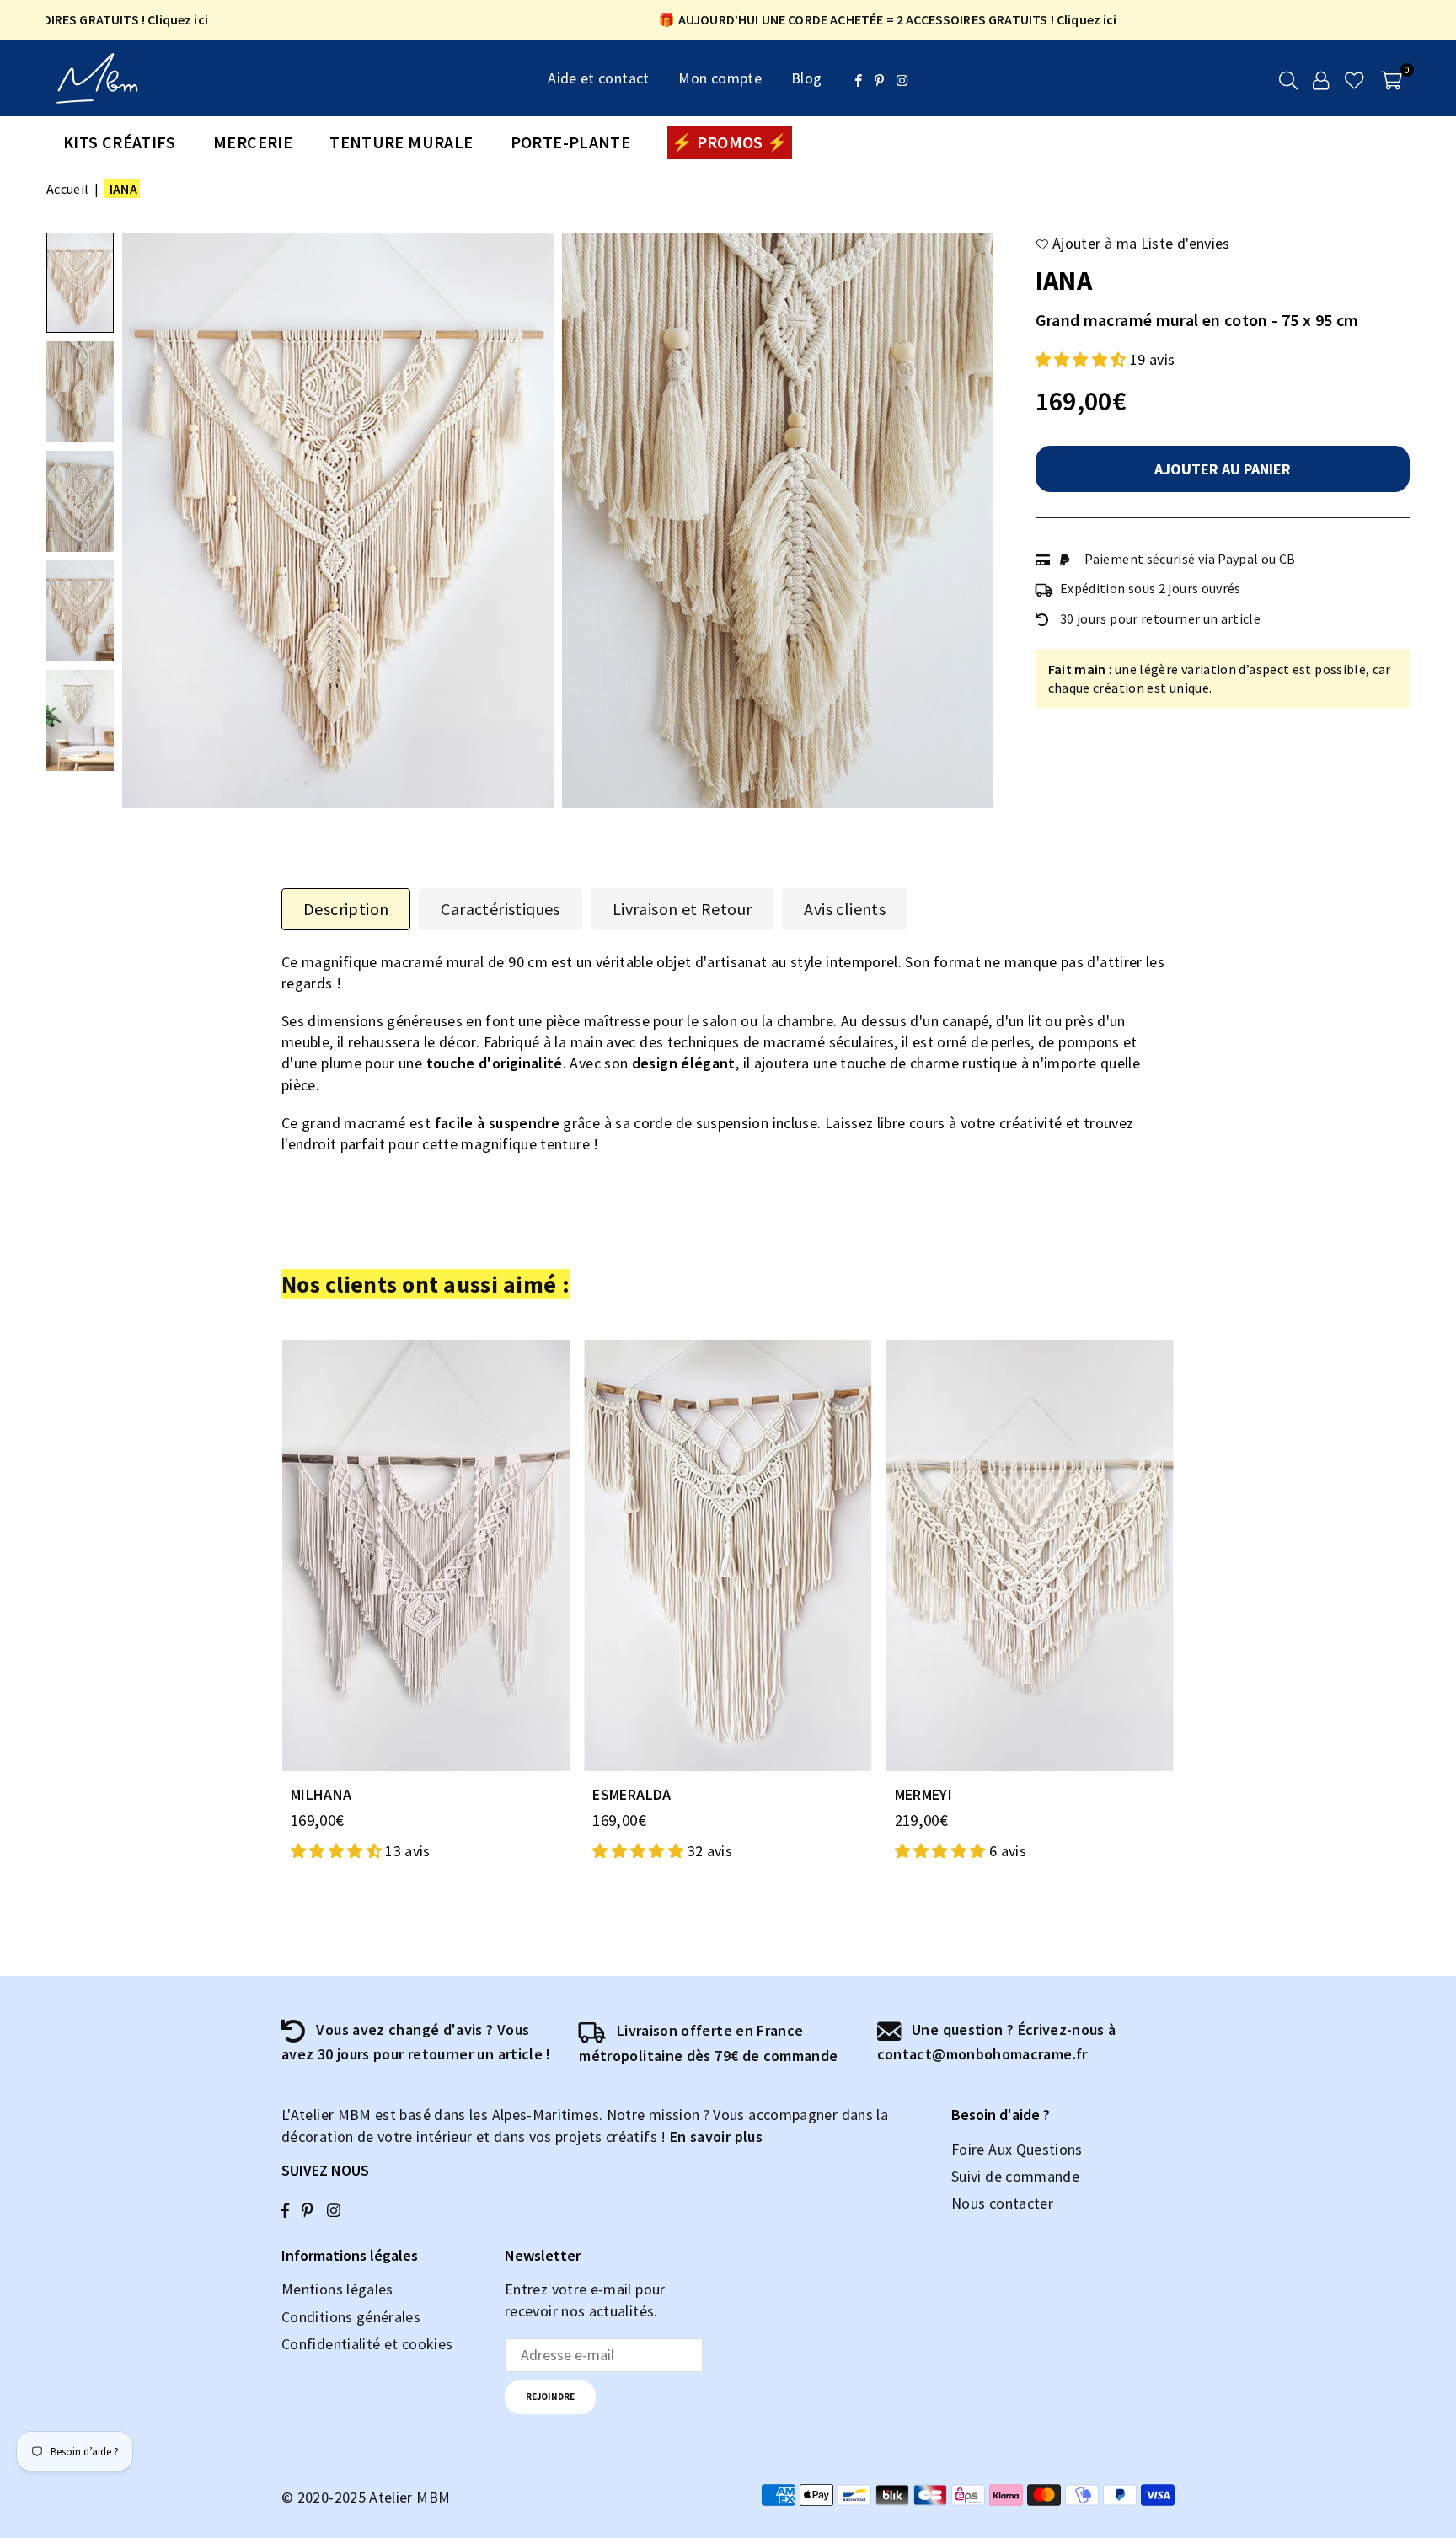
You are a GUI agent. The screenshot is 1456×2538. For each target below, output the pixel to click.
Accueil (68, 189)
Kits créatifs (120, 142)
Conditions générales (351, 2317)
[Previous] (145, 520)
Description (346, 909)
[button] (1392, 78)
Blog (806, 78)
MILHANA (321, 1794)
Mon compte (720, 78)
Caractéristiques (500, 909)
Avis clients (845, 909)
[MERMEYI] (1030, 1555)
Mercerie (253, 142)
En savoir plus (716, 2136)
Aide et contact (598, 78)
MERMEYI (924, 1794)
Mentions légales (337, 2289)
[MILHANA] (426, 1555)
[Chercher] (1288, 78)
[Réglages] (1321, 78)
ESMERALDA (632, 1794)
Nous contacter (1002, 2203)
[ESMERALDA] (728, 1555)
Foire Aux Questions (1017, 2149)
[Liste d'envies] (1354, 78)
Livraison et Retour (682, 909)
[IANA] (80, 283)
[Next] (970, 520)
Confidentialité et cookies (367, 2344)
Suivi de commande (1015, 2176)
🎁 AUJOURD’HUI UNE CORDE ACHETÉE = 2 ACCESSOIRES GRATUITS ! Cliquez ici (838, 20)
